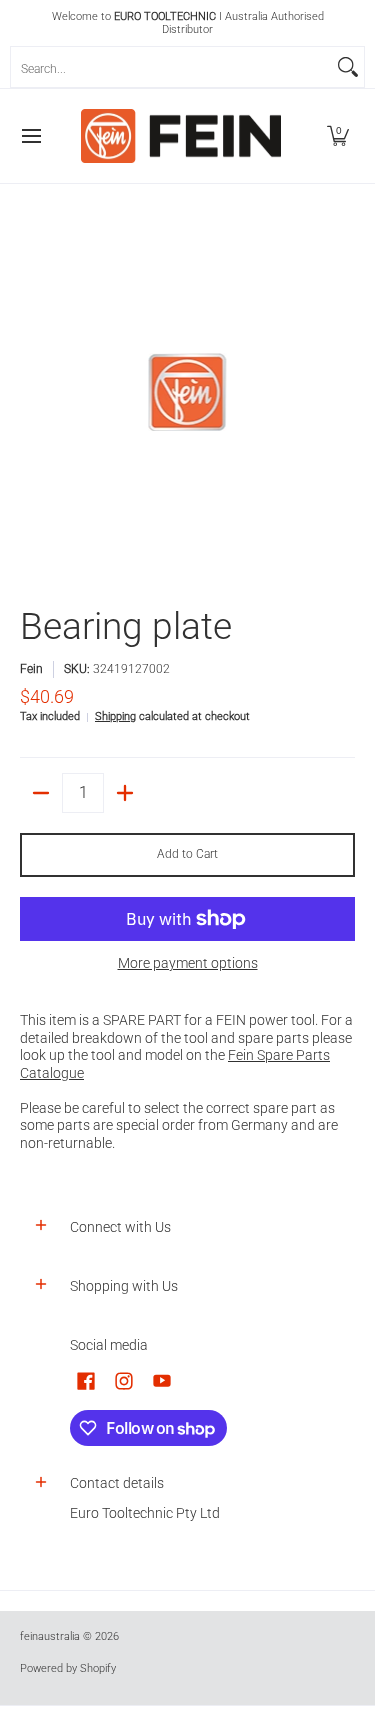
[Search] (348, 67)
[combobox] (171, 67)
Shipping (115, 716)
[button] (338, 136)
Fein (31, 669)
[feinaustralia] (181, 136)
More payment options (188, 963)
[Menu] (30, 136)
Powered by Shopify (68, 1668)
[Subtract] (41, 793)
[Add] (125, 793)
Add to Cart (187, 854)
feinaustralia (50, 1636)
